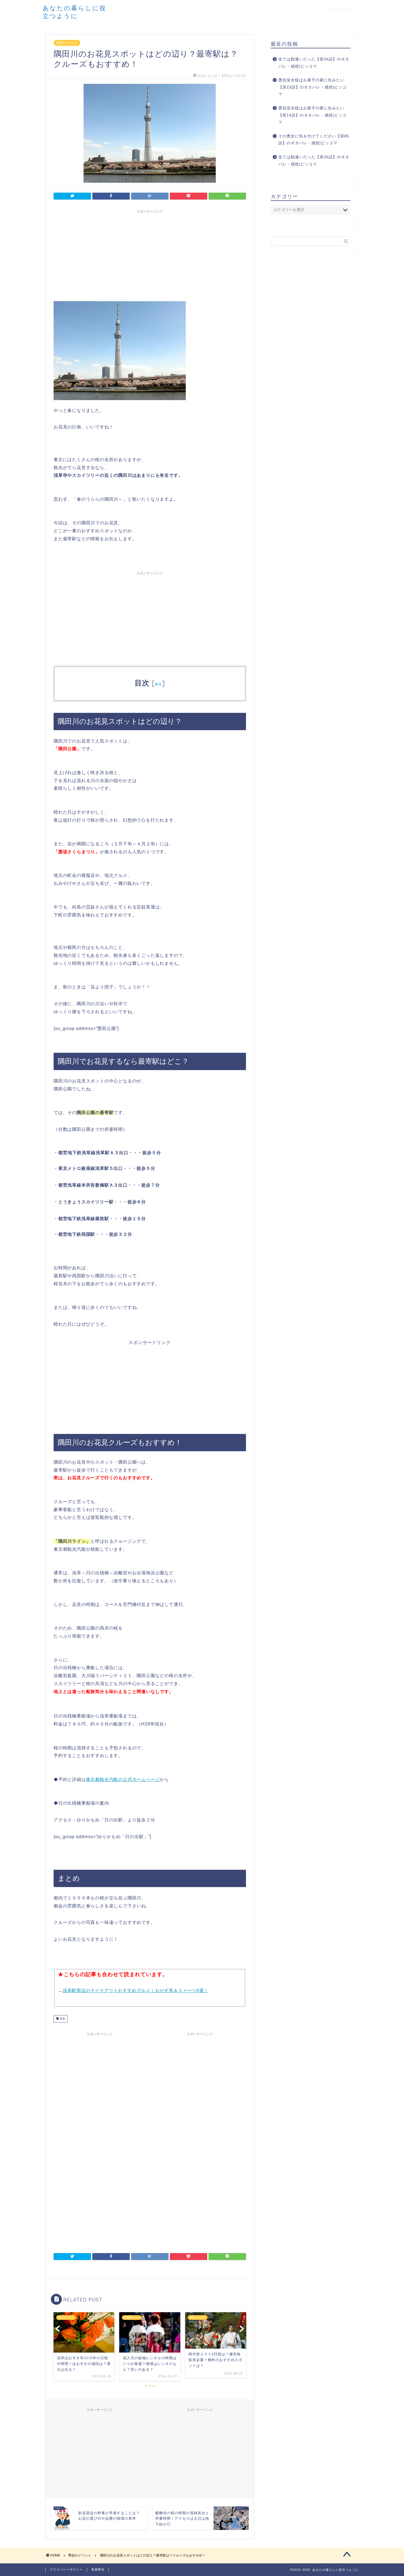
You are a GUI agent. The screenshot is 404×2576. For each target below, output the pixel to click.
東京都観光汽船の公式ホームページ (123, 1779)
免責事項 (98, 2569)
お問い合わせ (341, 9)
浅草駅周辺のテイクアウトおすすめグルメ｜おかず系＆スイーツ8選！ (136, 1991)
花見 (62, 2019)
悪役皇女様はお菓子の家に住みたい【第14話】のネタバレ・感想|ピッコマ (312, 115)
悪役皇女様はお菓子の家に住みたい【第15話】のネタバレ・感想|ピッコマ (312, 87)
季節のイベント (67, 43)
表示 (158, 684)
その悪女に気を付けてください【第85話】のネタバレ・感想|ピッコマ (314, 140)
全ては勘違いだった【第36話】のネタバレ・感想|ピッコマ (314, 63)
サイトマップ (301, 9)
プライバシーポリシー (66, 2569)
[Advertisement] (150, 254)
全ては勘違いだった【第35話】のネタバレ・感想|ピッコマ (314, 161)
